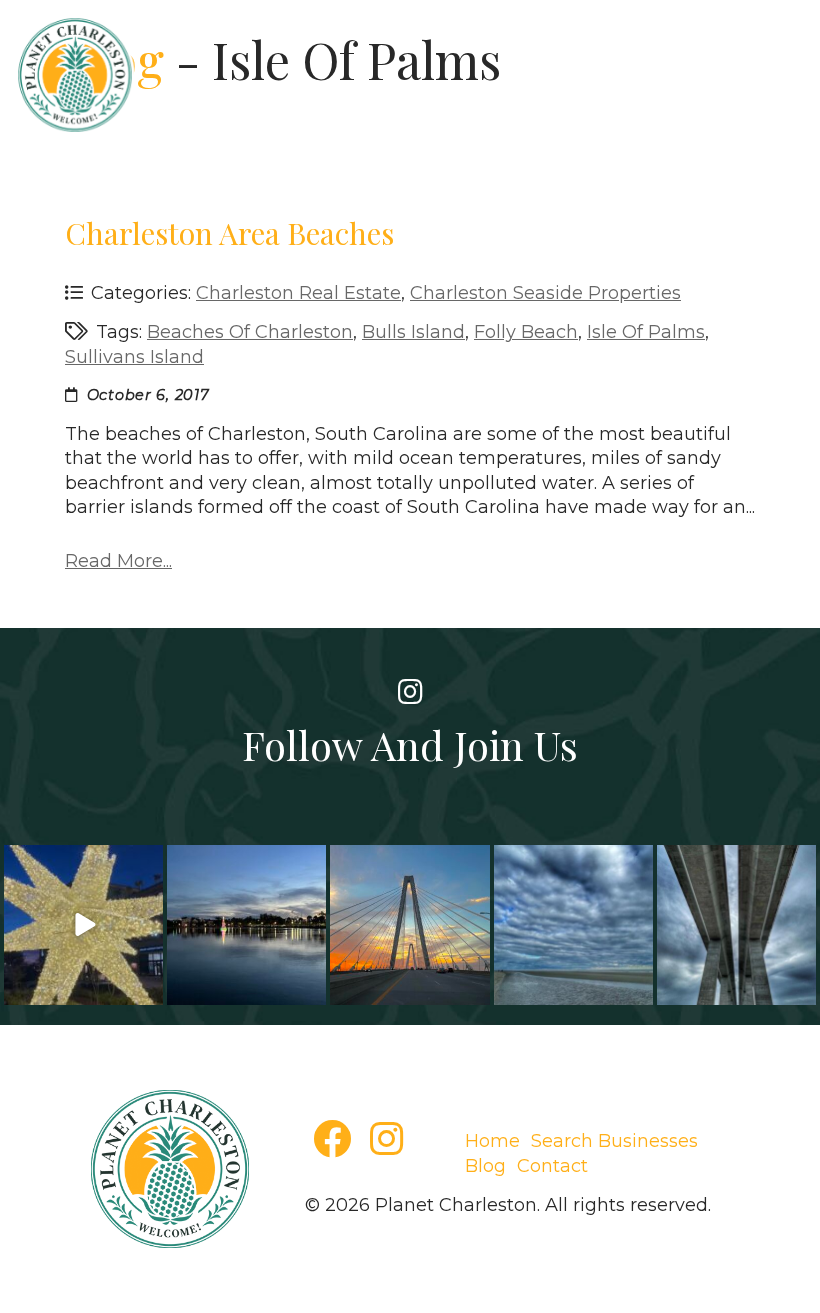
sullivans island (134, 357)
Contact (552, 1166)
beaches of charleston (250, 332)
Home (492, 1141)
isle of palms (646, 332)
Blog (485, 1166)
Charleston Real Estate (298, 293)
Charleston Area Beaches (229, 233)
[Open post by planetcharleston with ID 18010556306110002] (83, 924)
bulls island (413, 332)
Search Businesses (614, 1141)
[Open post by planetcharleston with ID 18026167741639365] (736, 924)
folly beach (526, 332)
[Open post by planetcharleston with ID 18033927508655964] (246, 924)
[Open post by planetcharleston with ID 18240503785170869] (573, 924)
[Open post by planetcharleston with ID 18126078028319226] (409, 924)
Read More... (118, 561)
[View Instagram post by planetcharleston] (145, 989)
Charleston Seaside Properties (545, 293)
